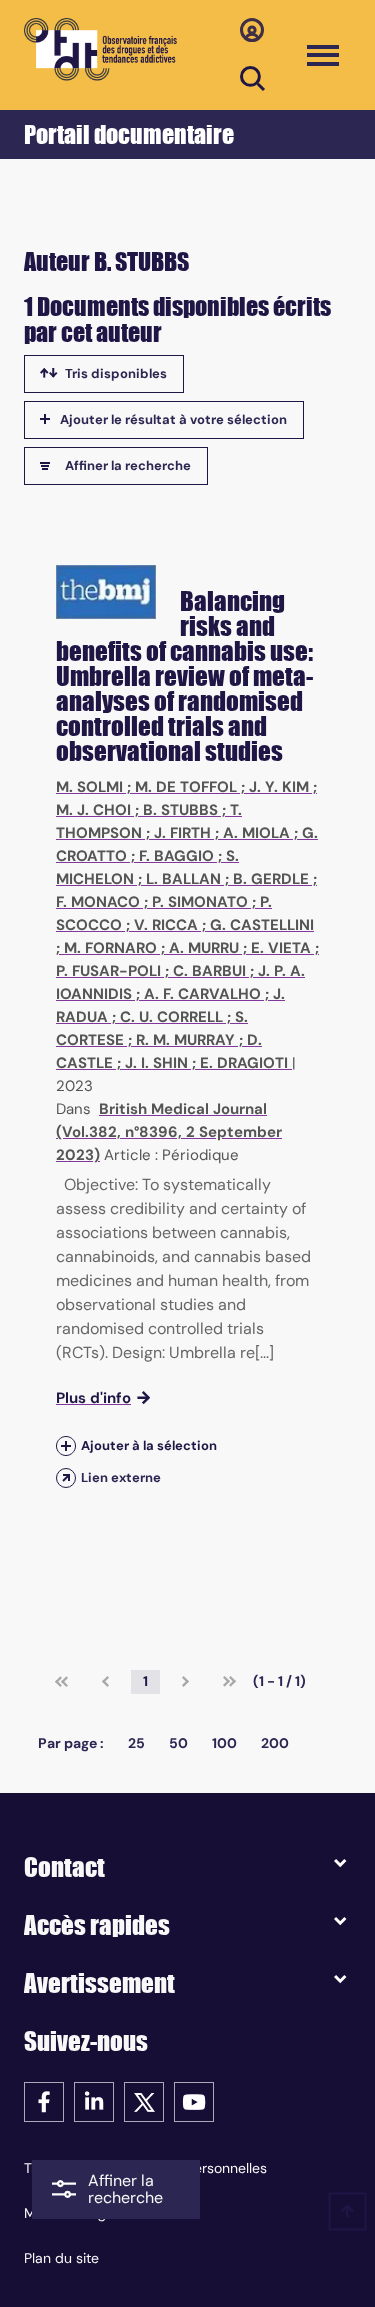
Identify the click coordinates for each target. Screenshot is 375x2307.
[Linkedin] (94, 2100)
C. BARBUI (209, 971)
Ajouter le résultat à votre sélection (173, 419)
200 (275, 1743)
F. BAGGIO (176, 856)
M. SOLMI (89, 787)
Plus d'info (93, 1398)
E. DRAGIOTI (244, 1063)
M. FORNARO (110, 948)
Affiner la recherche (128, 465)
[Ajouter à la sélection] (66, 1445)
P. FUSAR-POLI (108, 971)
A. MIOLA (256, 833)
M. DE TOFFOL (186, 787)
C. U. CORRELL (171, 1017)
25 (136, 1743)
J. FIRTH (182, 833)
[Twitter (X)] (144, 2100)
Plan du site (61, 2258)
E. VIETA (281, 948)
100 (224, 1743)
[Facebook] (44, 2100)
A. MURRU (204, 948)
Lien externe (121, 1477)
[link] (61, 1682)
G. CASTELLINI (262, 925)
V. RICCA (166, 925)
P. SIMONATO (200, 902)
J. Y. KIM (279, 787)
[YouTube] (194, 2100)
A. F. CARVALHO (202, 994)
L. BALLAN (183, 879)
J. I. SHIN (156, 1063)
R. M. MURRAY (185, 1040)
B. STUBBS (180, 810)
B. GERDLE (271, 879)
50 (178, 1743)
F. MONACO (98, 902)
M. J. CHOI (93, 810)
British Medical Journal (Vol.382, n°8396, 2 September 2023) (169, 1132)
